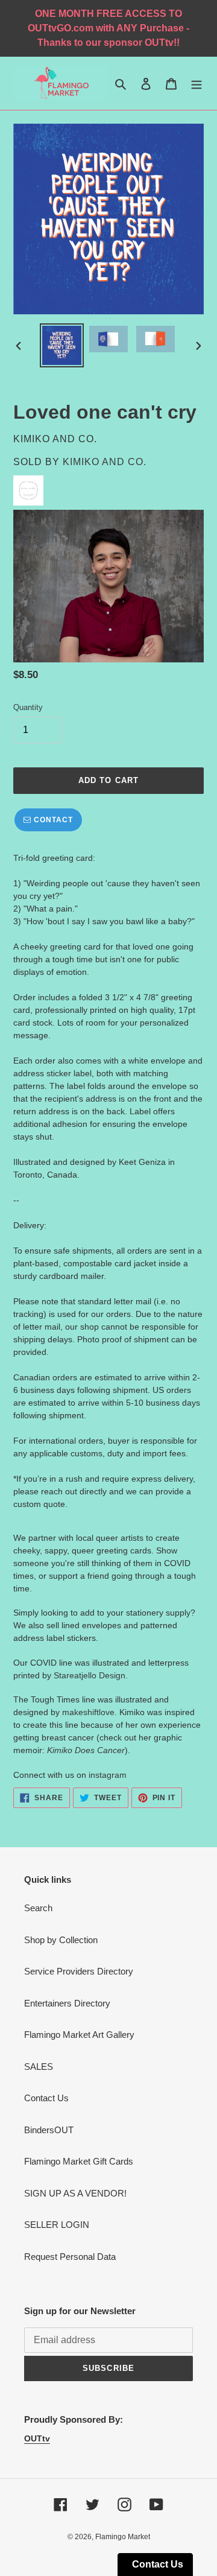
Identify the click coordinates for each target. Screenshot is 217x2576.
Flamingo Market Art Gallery (79, 2035)
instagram (108, 1775)
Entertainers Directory (67, 2003)
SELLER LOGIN (57, 2225)
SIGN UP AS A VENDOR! (75, 2193)
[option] (61, 345)
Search (38, 1908)
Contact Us (46, 2098)
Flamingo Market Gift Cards (79, 2161)
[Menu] (197, 84)
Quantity (28, 707)
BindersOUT (49, 2130)
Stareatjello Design (90, 1675)
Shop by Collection (61, 1940)
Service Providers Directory (79, 1971)
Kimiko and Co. (105, 462)
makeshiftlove (88, 1712)
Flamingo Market (123, 2537)
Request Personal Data (70, 2257)
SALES (39, 2067)
